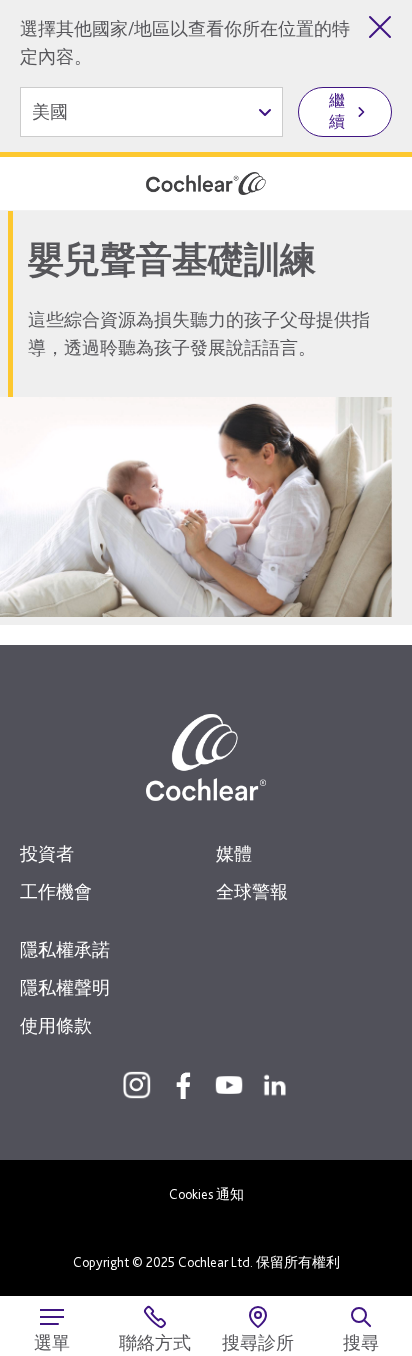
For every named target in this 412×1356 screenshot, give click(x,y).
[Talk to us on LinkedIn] (275, 1085)
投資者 (47, 853)
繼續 (337, 111)
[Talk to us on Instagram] (137, 1085)
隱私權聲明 (65, 987)
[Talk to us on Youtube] (229, 1085)
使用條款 (56, 1025)
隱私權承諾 (65, 949)
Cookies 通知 (206, 1194)
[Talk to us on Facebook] (183, 1085)
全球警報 (252, 891)
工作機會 (56, 891)
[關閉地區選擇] (380, 27)
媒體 (234, 853)
